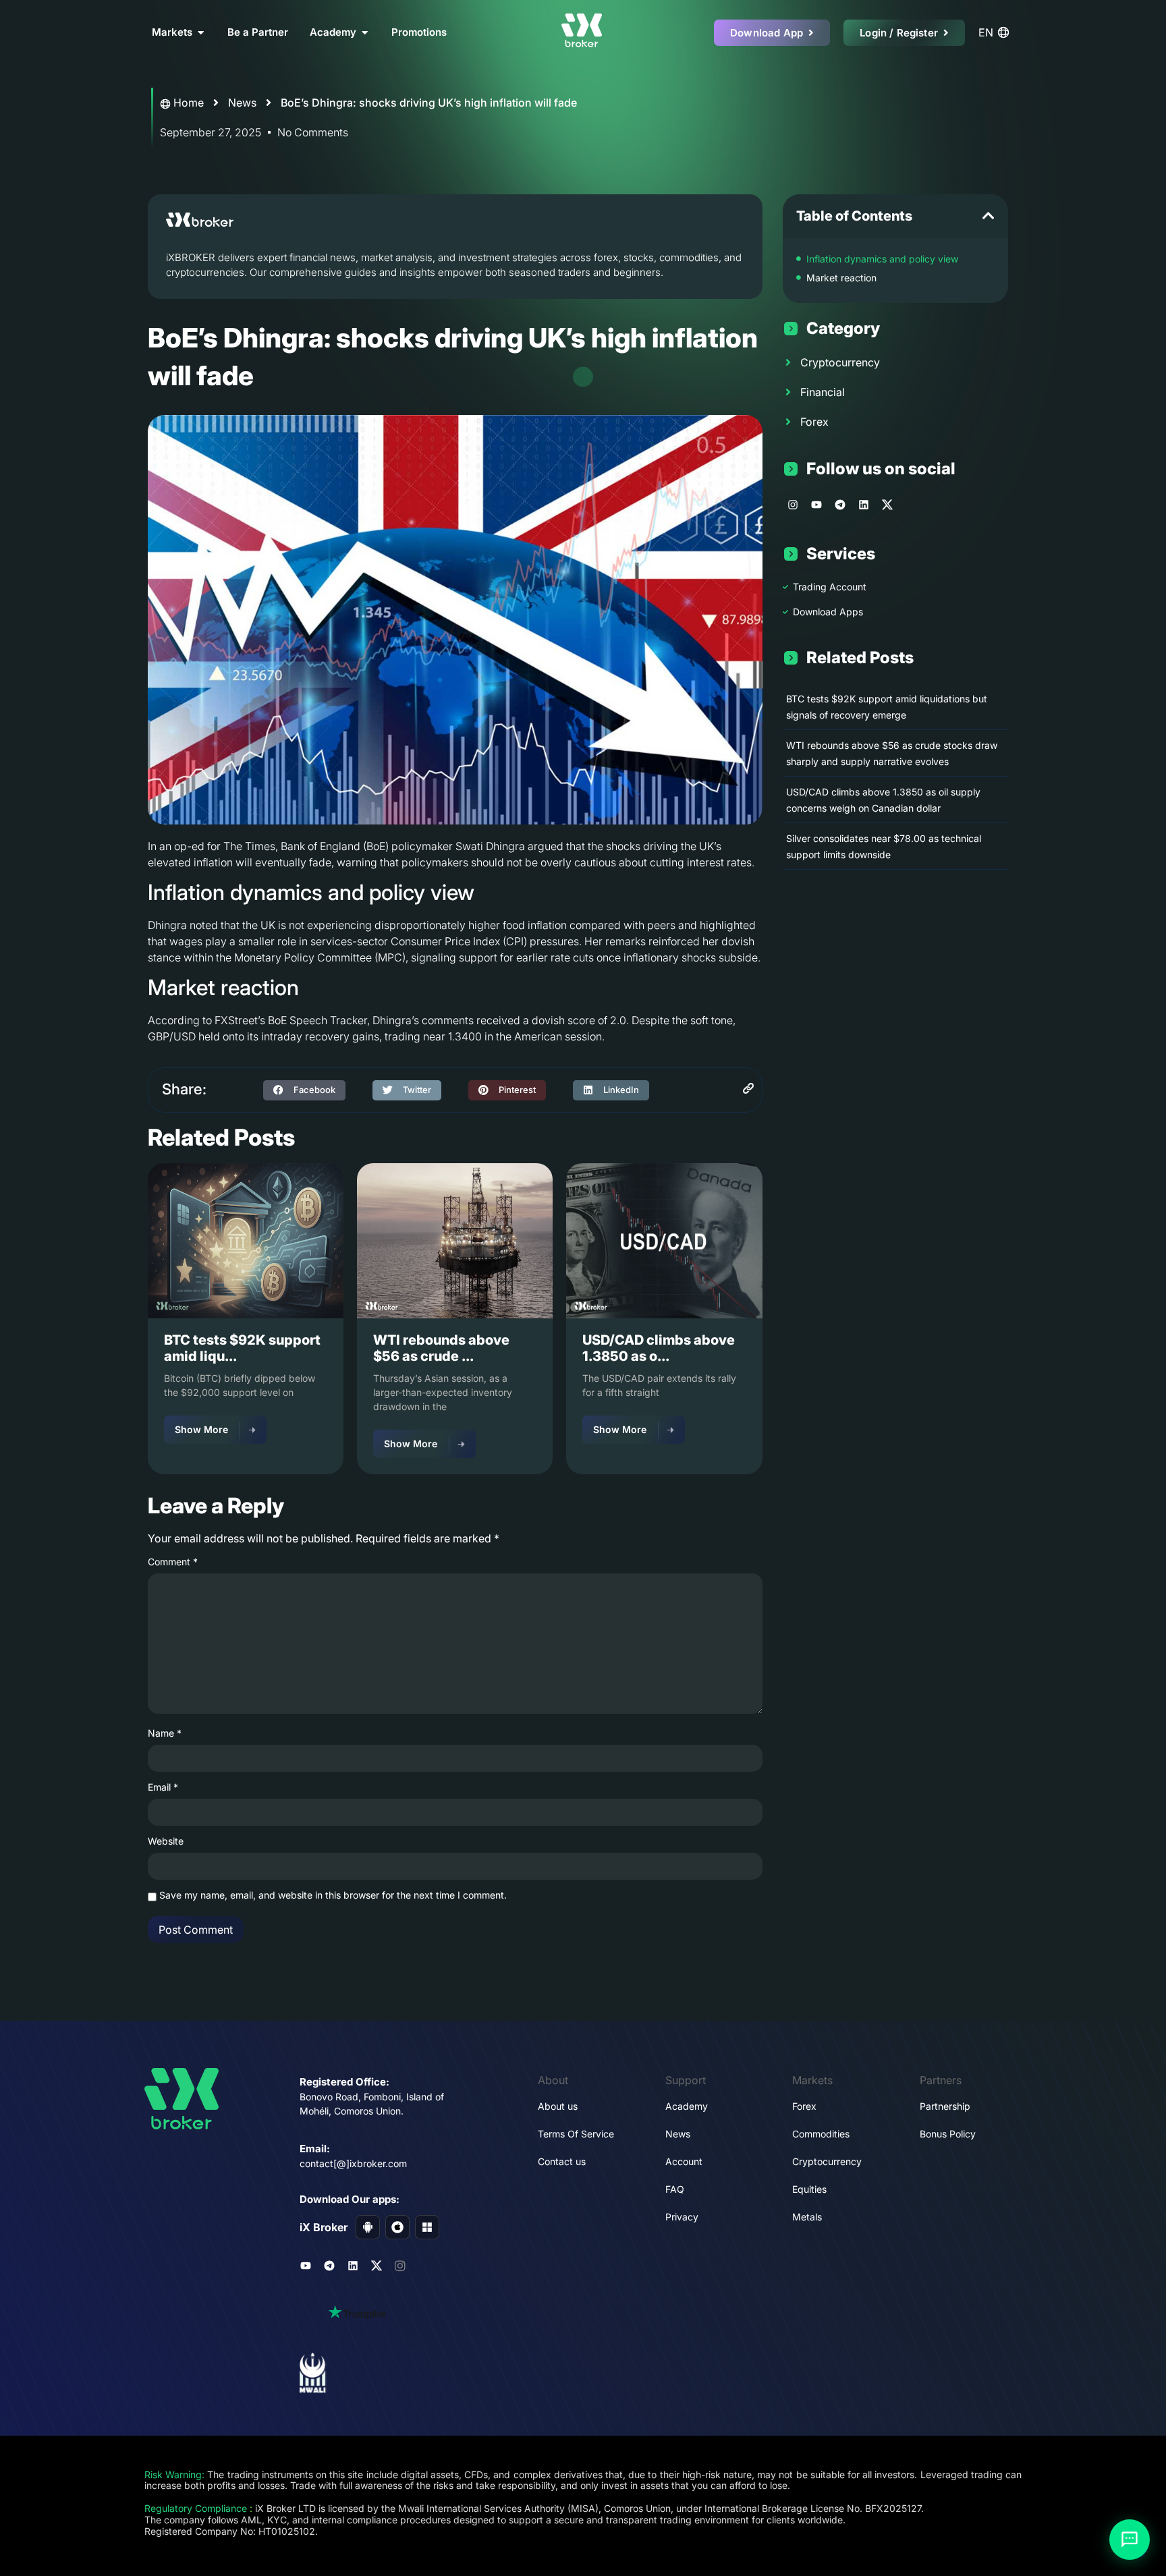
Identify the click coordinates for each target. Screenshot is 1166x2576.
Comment (173, 1562)
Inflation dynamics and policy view (882, 259)
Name (165, 1733)
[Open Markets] (201, 33)
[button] (304, 1090)
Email (163, 1787)
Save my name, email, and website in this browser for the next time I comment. (333, 1895)
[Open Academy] (365, 33)
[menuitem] (996, 32)
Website (166, 1841)
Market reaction (841, 278)
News (242, 103)
